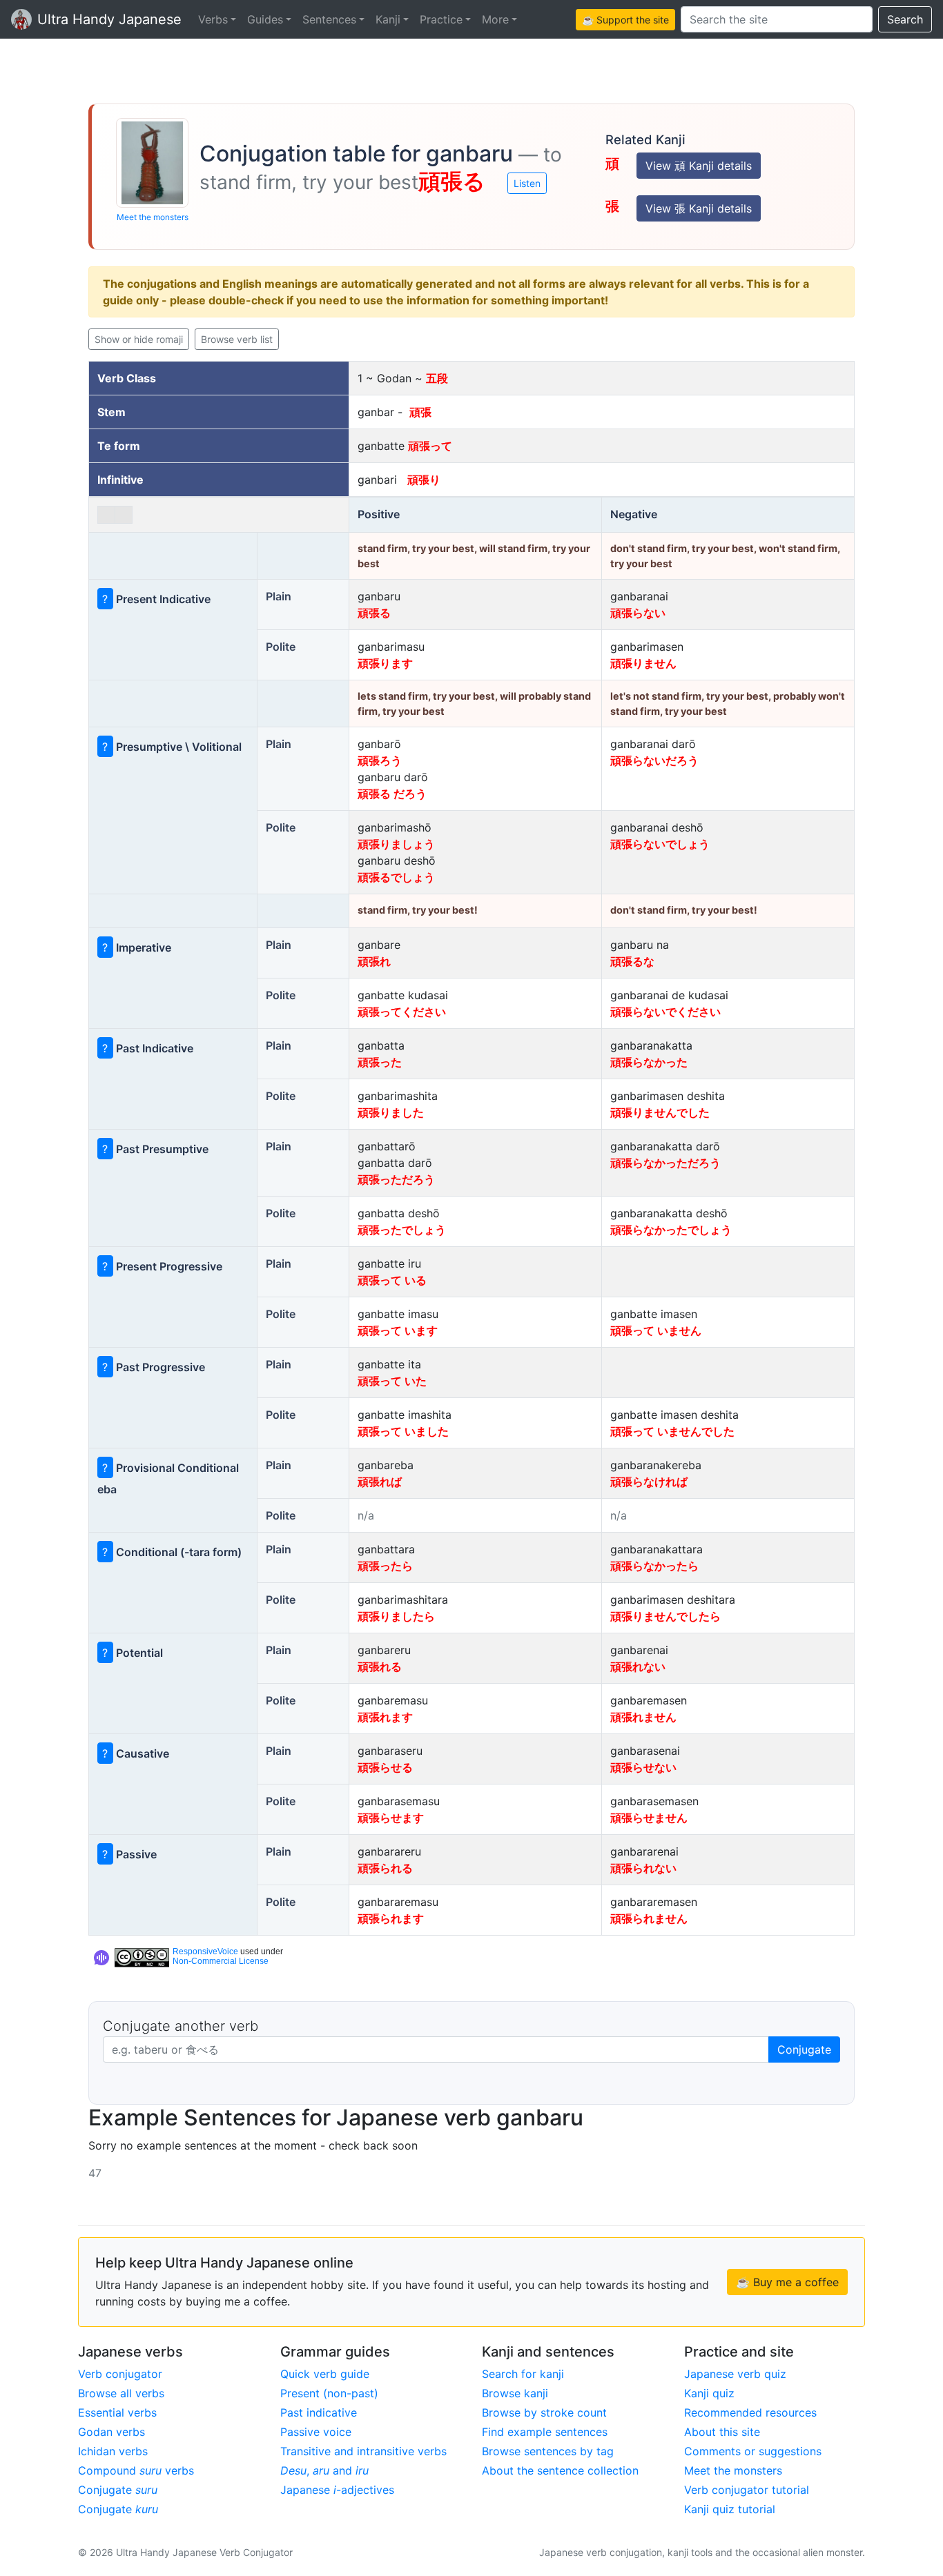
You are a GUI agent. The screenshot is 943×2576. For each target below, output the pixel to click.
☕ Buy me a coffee (787, 2282)
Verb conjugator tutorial (747, 2490)
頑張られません (649, 1918)
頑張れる (380, 1666)
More (495, 19)
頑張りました (391, 1112)
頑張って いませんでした (672, 1431)
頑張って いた (392, 1381)
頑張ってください (402, 1012)
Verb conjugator (120, 2374)
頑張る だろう (392, 794)
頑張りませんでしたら (665, 1616)
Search (905, 19)
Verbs (213, 19)
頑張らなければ (649, 1482)
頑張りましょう (396, 844)
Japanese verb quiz (735, 2374)
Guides (265, 19)
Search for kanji (523, 2374)
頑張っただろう (396, 1179)
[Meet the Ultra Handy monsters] (152, 163)
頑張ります (385, 663)
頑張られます (391, 1918)
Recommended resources (750, 2412)
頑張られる (385, 1868)
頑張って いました (403, 1431)
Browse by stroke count (544, 2412)
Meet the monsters (153, 217)
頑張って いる (392, 1280)
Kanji (388, 19)
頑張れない (638, 1666)
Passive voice (316, 2432)
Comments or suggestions (753, 2451)
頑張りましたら (396, 1616)
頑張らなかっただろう (665, 1163)
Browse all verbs (121, 2393)
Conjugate (804, 2049)
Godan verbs (111, 2432)
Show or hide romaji (139, 339)
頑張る (374, 613)
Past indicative (319, 2412)
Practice (441, 19)
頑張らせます (391, 1818)
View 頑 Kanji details (699, 166)
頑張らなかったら (654, 1566)
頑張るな (632, 961)
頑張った (380, 1062)
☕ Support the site (625, 20)
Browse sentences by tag (548, 2451)
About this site (722, 2432)
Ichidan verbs (113, 2451)
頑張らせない (643, 1767)
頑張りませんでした (660, 1112)
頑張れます (385, 1717)
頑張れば (380, 1482)
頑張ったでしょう (402, 1230)
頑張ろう (380, 760)
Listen (527, 183)
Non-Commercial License (221, 1961)
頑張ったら (385, 1566)
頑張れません (643, 1717)
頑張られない (643, 1868)
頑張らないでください (665, 1012)
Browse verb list (237, 339)
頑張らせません (649, 1818)
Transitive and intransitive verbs (363, 2451)
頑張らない (638, 613)
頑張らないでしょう (660, 844)
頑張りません (643, 663)
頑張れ (374, 961)
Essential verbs (117, 2412)
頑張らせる (385, 1767)
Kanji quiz (709, 2393)
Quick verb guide (325, 2374)
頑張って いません (656, 1330)
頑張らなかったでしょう (671, 1230)
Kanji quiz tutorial (730, 2509)
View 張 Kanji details (699, 208)
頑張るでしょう (396, 877)
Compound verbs (136, 2470)
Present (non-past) (329, 2393)
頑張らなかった (649, 1062)
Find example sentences (545, 2432)
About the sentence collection (560, 2470)
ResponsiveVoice (205, 1951)
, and (324, 2470)
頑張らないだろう (654, 760)
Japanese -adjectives (337, 2490)
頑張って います (398, 1330)
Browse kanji (515, 2393)
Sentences (329, 19)
